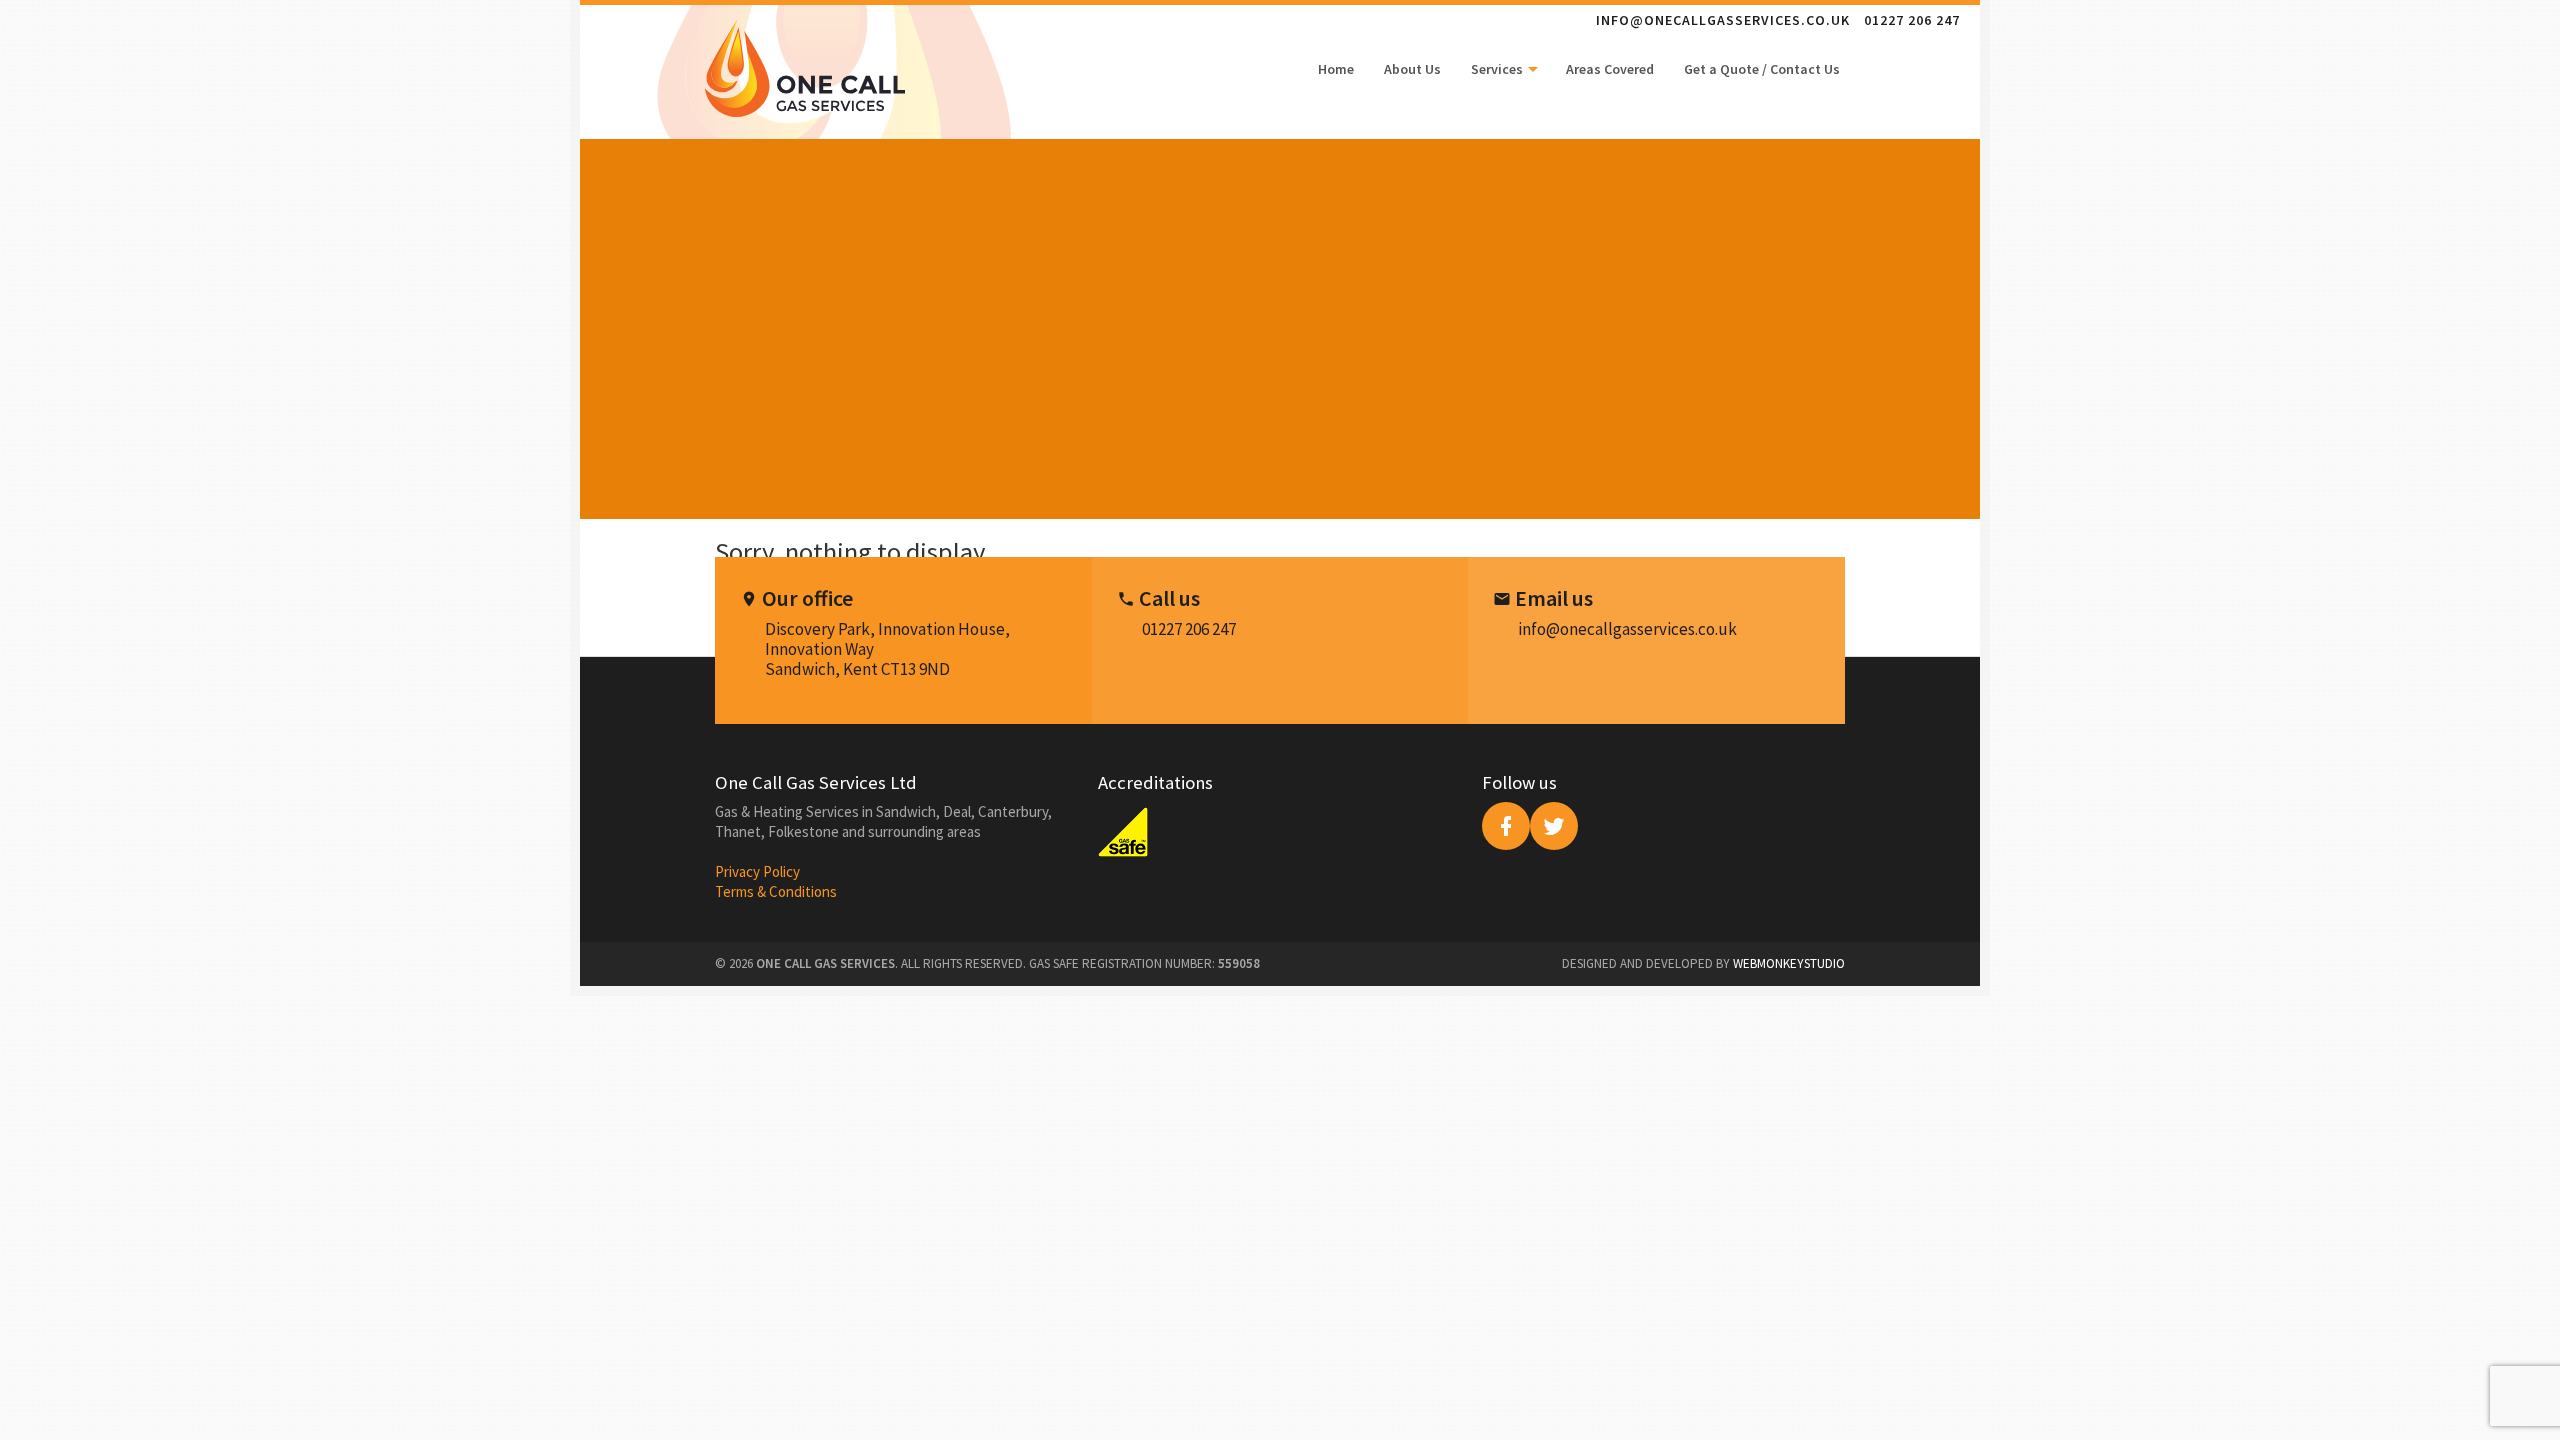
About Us (1412, 69)
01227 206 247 (1912, 20)
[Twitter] (1554, 826)
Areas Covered (1610, 69)
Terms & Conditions (776, 891)
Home (1336, 69)
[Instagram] (1506, 826)
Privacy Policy (757, 871)
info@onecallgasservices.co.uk (1723, 20)
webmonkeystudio (1789, 963)
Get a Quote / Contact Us (1762, 69)
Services (1498, 69)
